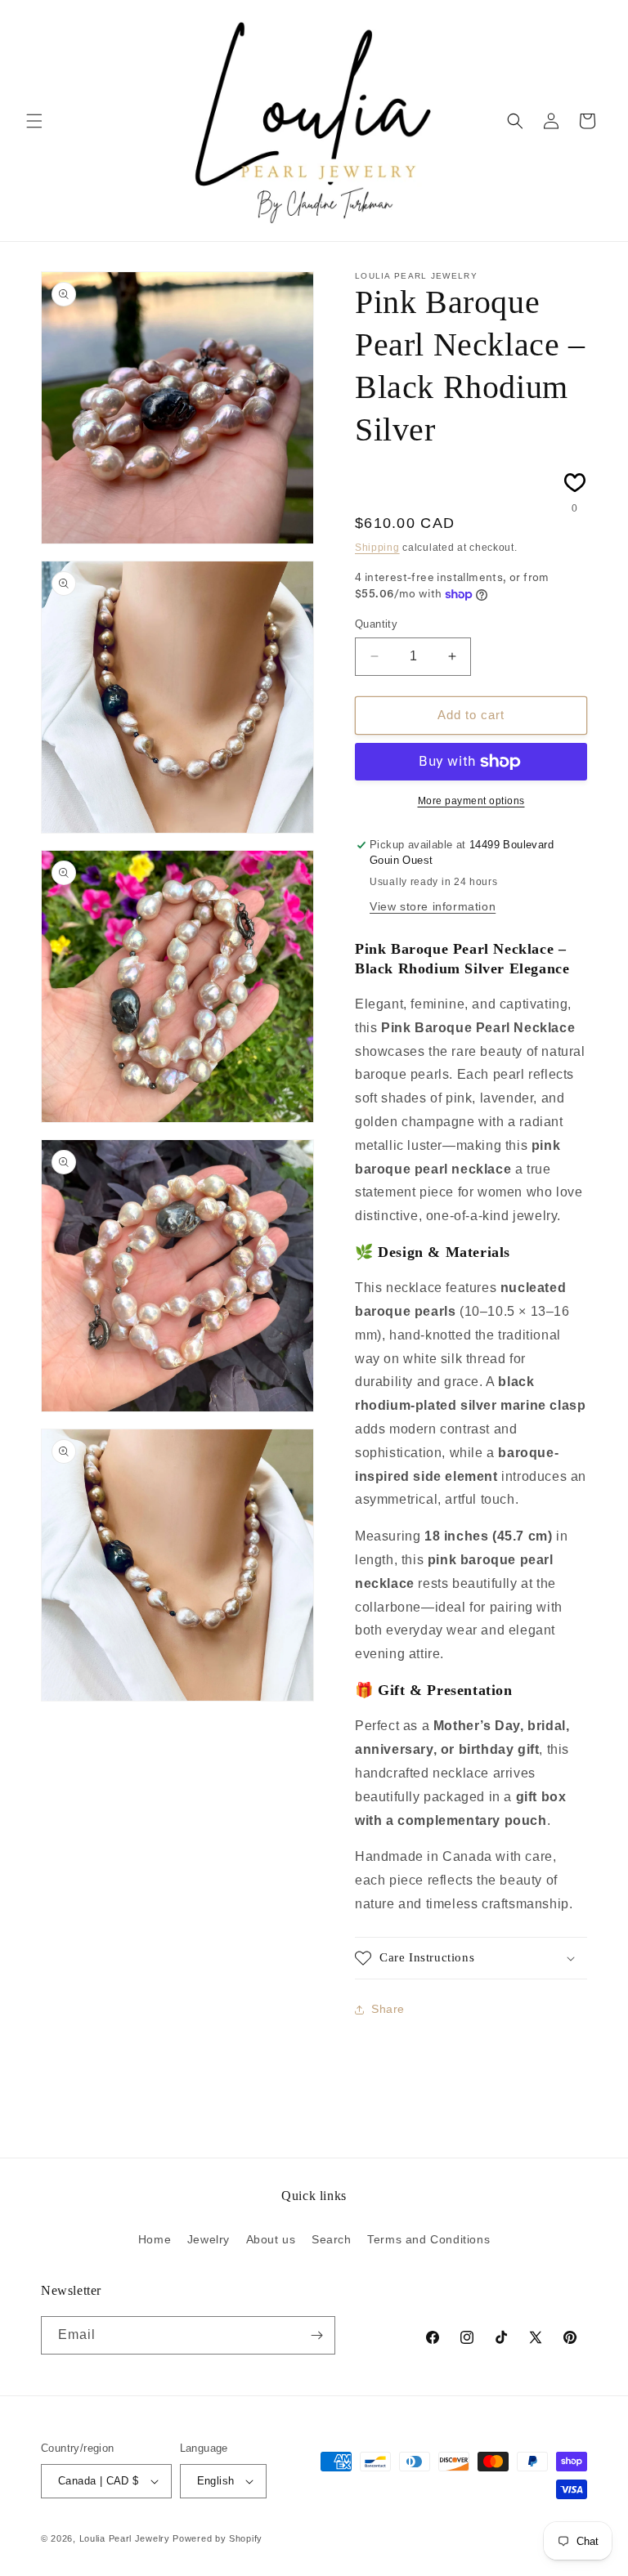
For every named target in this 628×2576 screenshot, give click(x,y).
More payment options (471, 801)
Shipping (377, 548)
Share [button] (388, 2009)
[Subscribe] (316, 2335)
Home (155, 2239)
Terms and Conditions (428, 2239)
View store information (433, 906)
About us (271, 2239)
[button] (34, 121)
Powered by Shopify (218, 2538)
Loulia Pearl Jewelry (125, 2538)
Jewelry (209, 2239)
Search (332, 2239)
